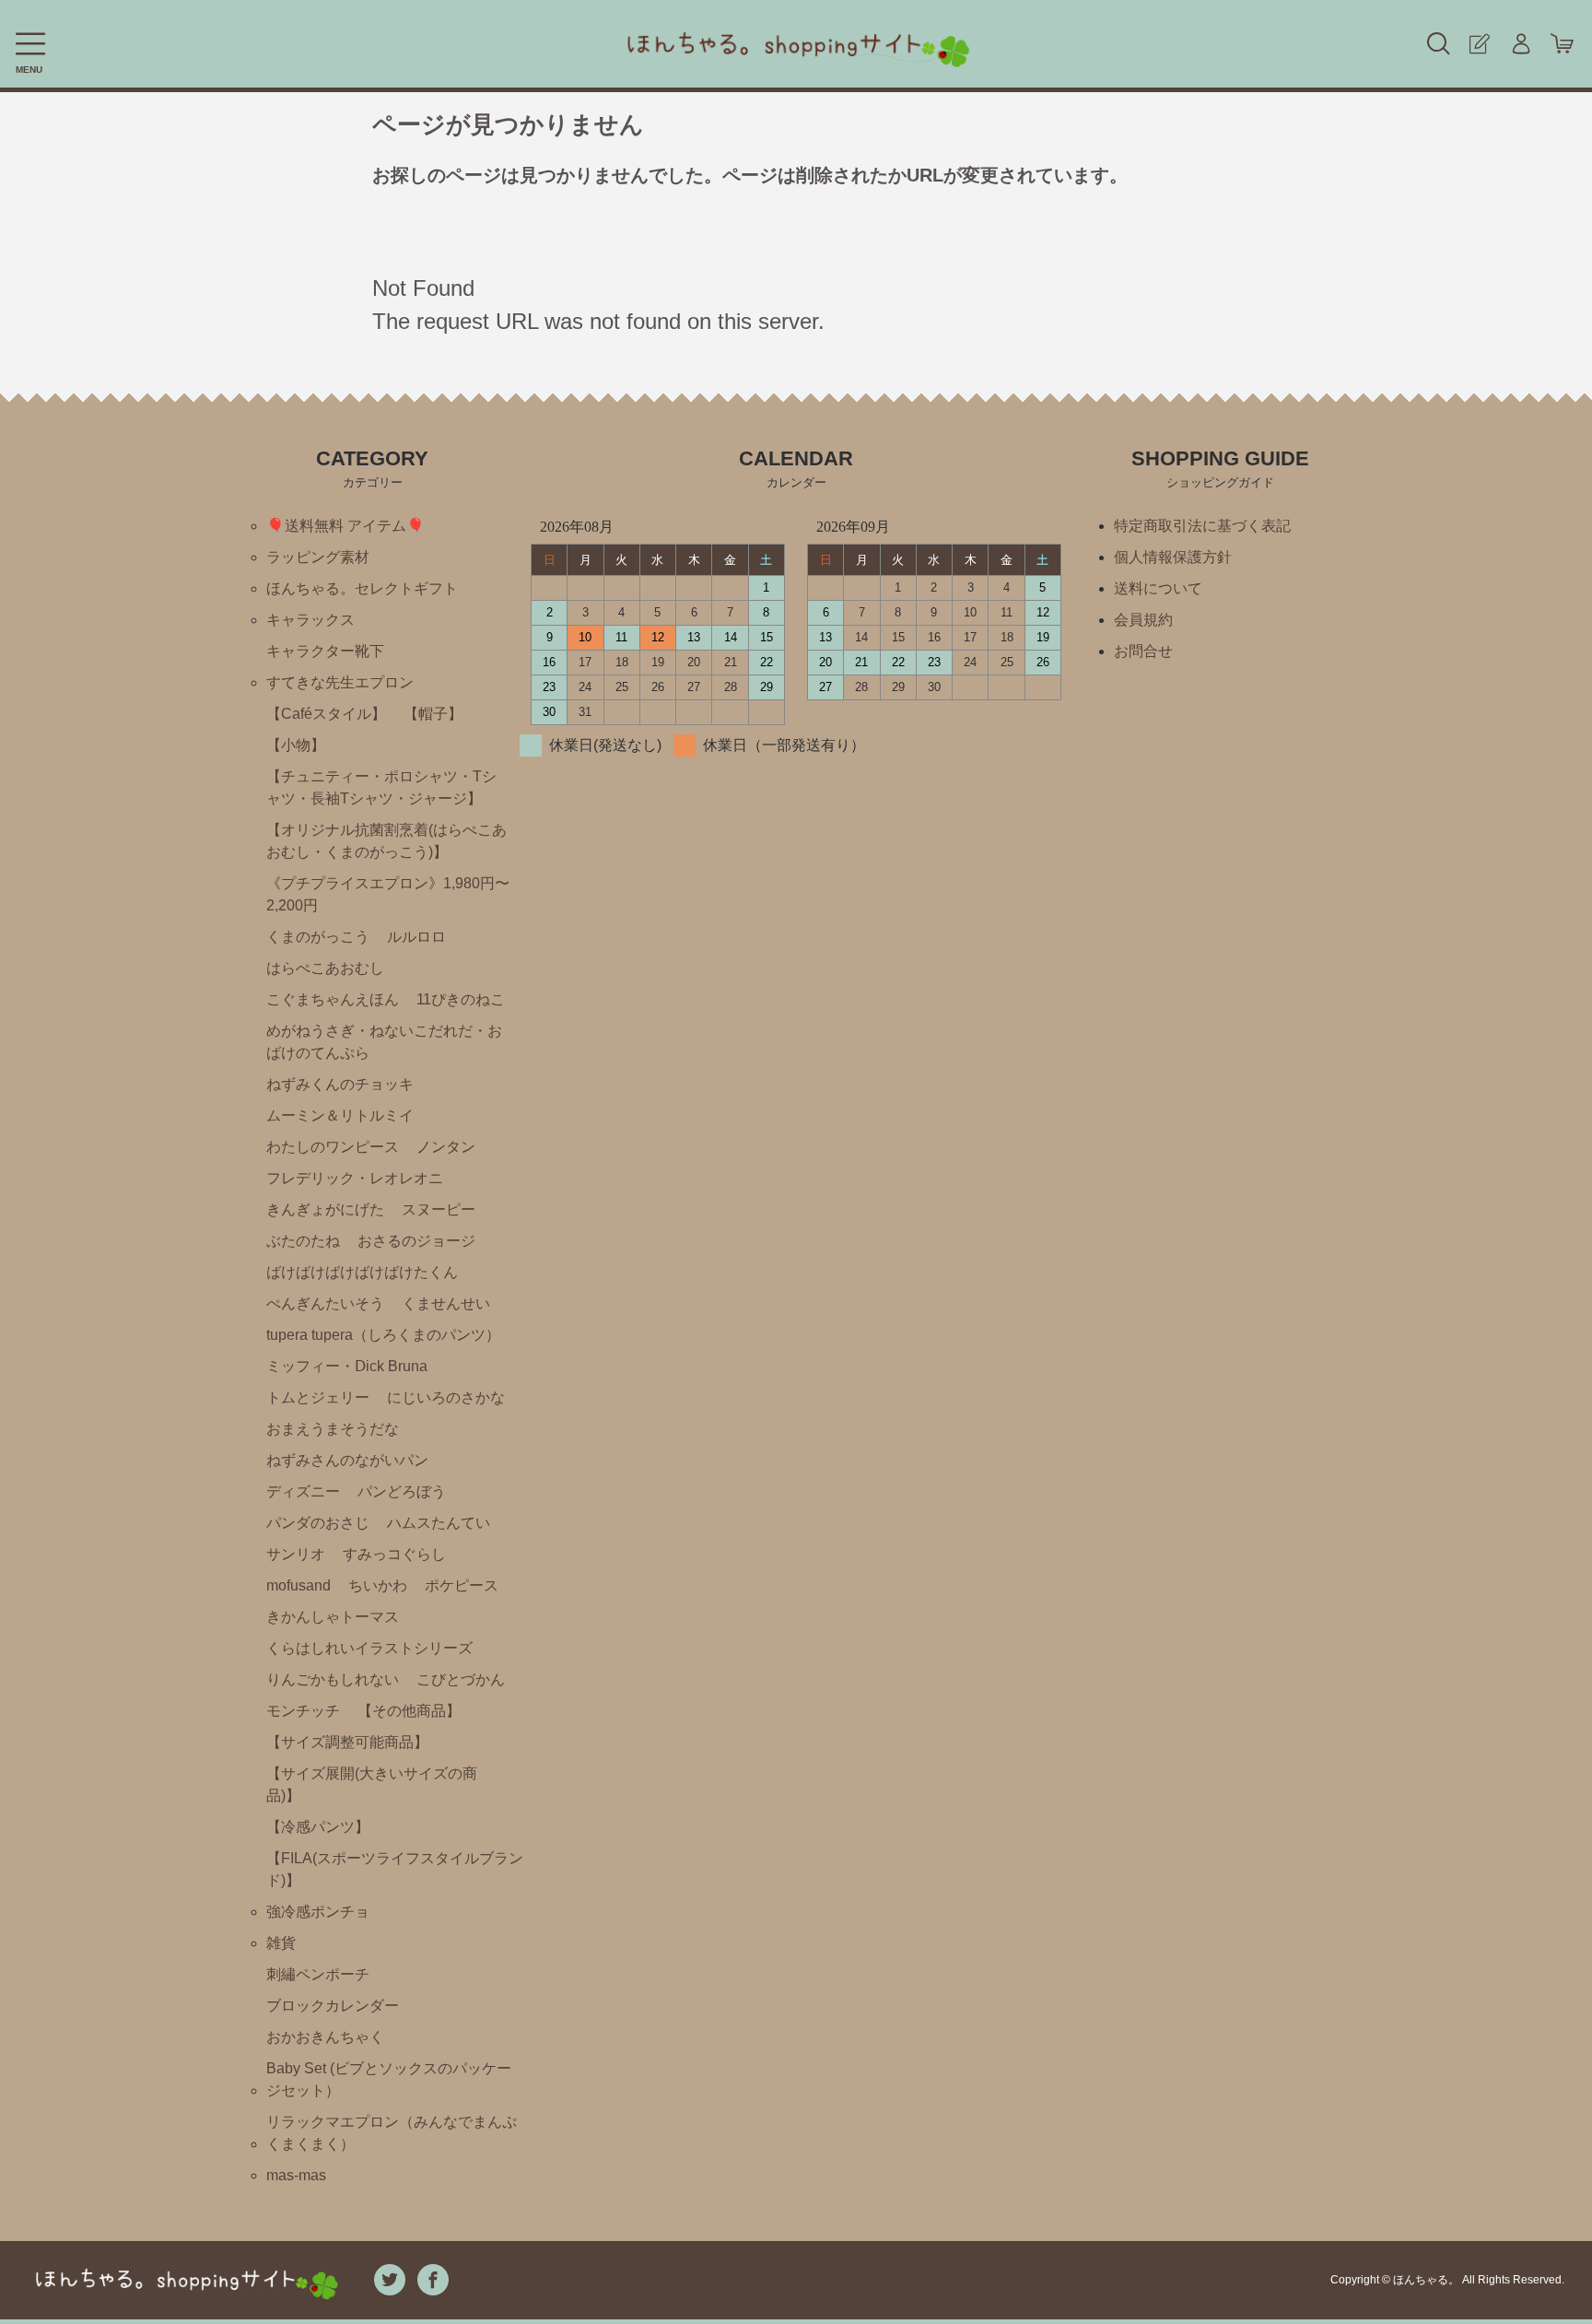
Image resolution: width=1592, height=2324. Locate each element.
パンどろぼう (402, 1491)
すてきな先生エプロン (340, 682)
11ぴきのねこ (461, 999)
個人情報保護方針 (1173, 557)
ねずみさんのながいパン (347, 1460)
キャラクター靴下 (325, 651)
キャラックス (310, 620)
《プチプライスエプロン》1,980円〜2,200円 (388, 894)
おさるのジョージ (416, 1241)
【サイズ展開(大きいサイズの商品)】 (372, 1784)
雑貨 (281, 1943)
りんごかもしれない (333, 1679)
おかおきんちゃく (325, 2037)
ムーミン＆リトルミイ (340, 1115)
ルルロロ (416, 937)
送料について (1158, 588)
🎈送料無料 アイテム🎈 (345, 526)
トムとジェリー (318, 1397)
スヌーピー (439, 1209)
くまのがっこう (318, 937)
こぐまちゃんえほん (333, 999)
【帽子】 (433, 714)
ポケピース (462, 1585)
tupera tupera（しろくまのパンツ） (383, 1335)
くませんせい (446, 1303)
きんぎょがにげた (325, 1209)
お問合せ (1143, 651)
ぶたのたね (303, 1241)
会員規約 (1143, 620)
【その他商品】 (409, 1711)
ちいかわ (378, 1585)
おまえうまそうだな (333, 1429)
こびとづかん (461, 1679)
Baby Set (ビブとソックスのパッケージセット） (389, 2079)
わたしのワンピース (333, 1147)
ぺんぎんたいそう (325, 1303)
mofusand (298, 1585)
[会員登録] (1479, 44)
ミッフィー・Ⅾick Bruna (347, 1366)
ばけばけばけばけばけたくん (362, 1272)
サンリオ (296, 1554)
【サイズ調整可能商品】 (347, 1742)
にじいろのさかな (446, 1397)
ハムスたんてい (439, 1523)
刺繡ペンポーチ (318, 1974)
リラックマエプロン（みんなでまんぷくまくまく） (392, 2133)
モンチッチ (303, 1711)
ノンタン (446, 1147)
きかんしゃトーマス (333, 1617)
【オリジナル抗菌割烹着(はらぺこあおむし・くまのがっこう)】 (386, 841)
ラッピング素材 (318, 557)
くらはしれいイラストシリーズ (369, 1648)
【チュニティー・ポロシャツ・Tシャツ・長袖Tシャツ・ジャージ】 (381, 787)
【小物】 (296, 745)
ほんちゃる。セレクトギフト (362, 588)
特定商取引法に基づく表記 (1202, 526)
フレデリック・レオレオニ (355, 1178)
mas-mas (296, 2175)
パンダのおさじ (318, 1523)
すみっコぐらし (394, 1554)
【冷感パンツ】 (318, 1827)
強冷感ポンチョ (318, 1912)
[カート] (1562, 44)
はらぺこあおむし (325, 968)
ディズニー (303, 1491)
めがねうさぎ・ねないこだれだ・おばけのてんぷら (384, 1042)
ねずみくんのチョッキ (340, 1084)
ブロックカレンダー (333, 2006)
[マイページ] (1521, 44)
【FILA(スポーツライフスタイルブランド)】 (395, 1869)
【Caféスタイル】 (326, 714)
